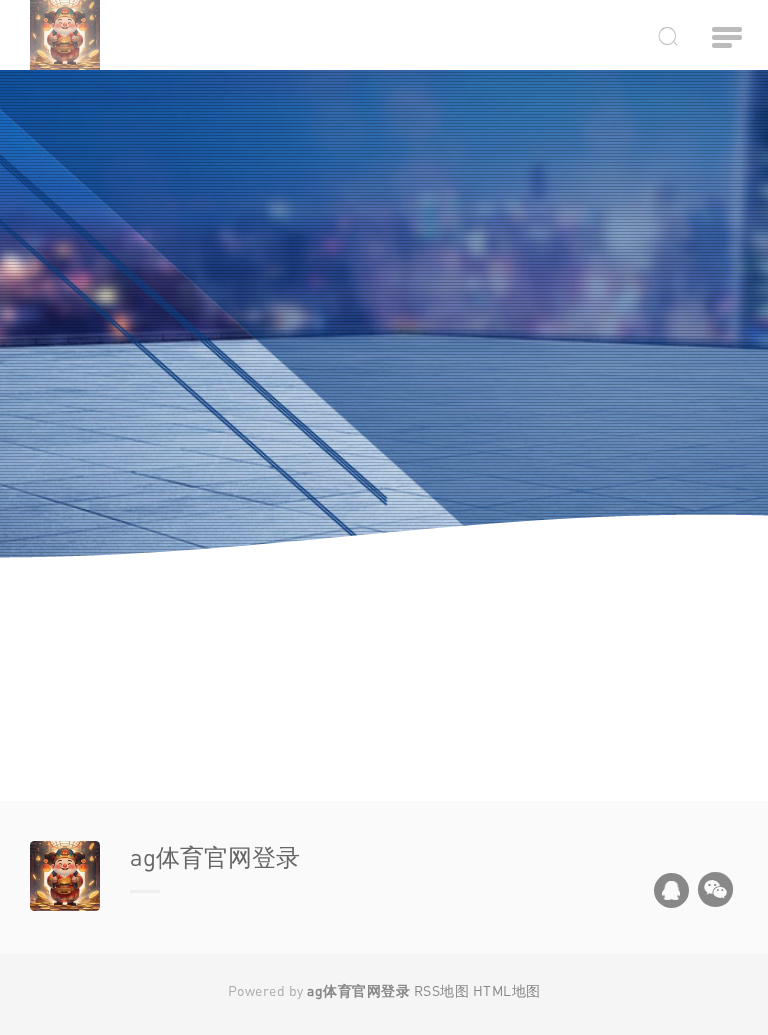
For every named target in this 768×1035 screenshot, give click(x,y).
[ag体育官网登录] (126, 35)
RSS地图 (442, 990)
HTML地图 (507, 990)
